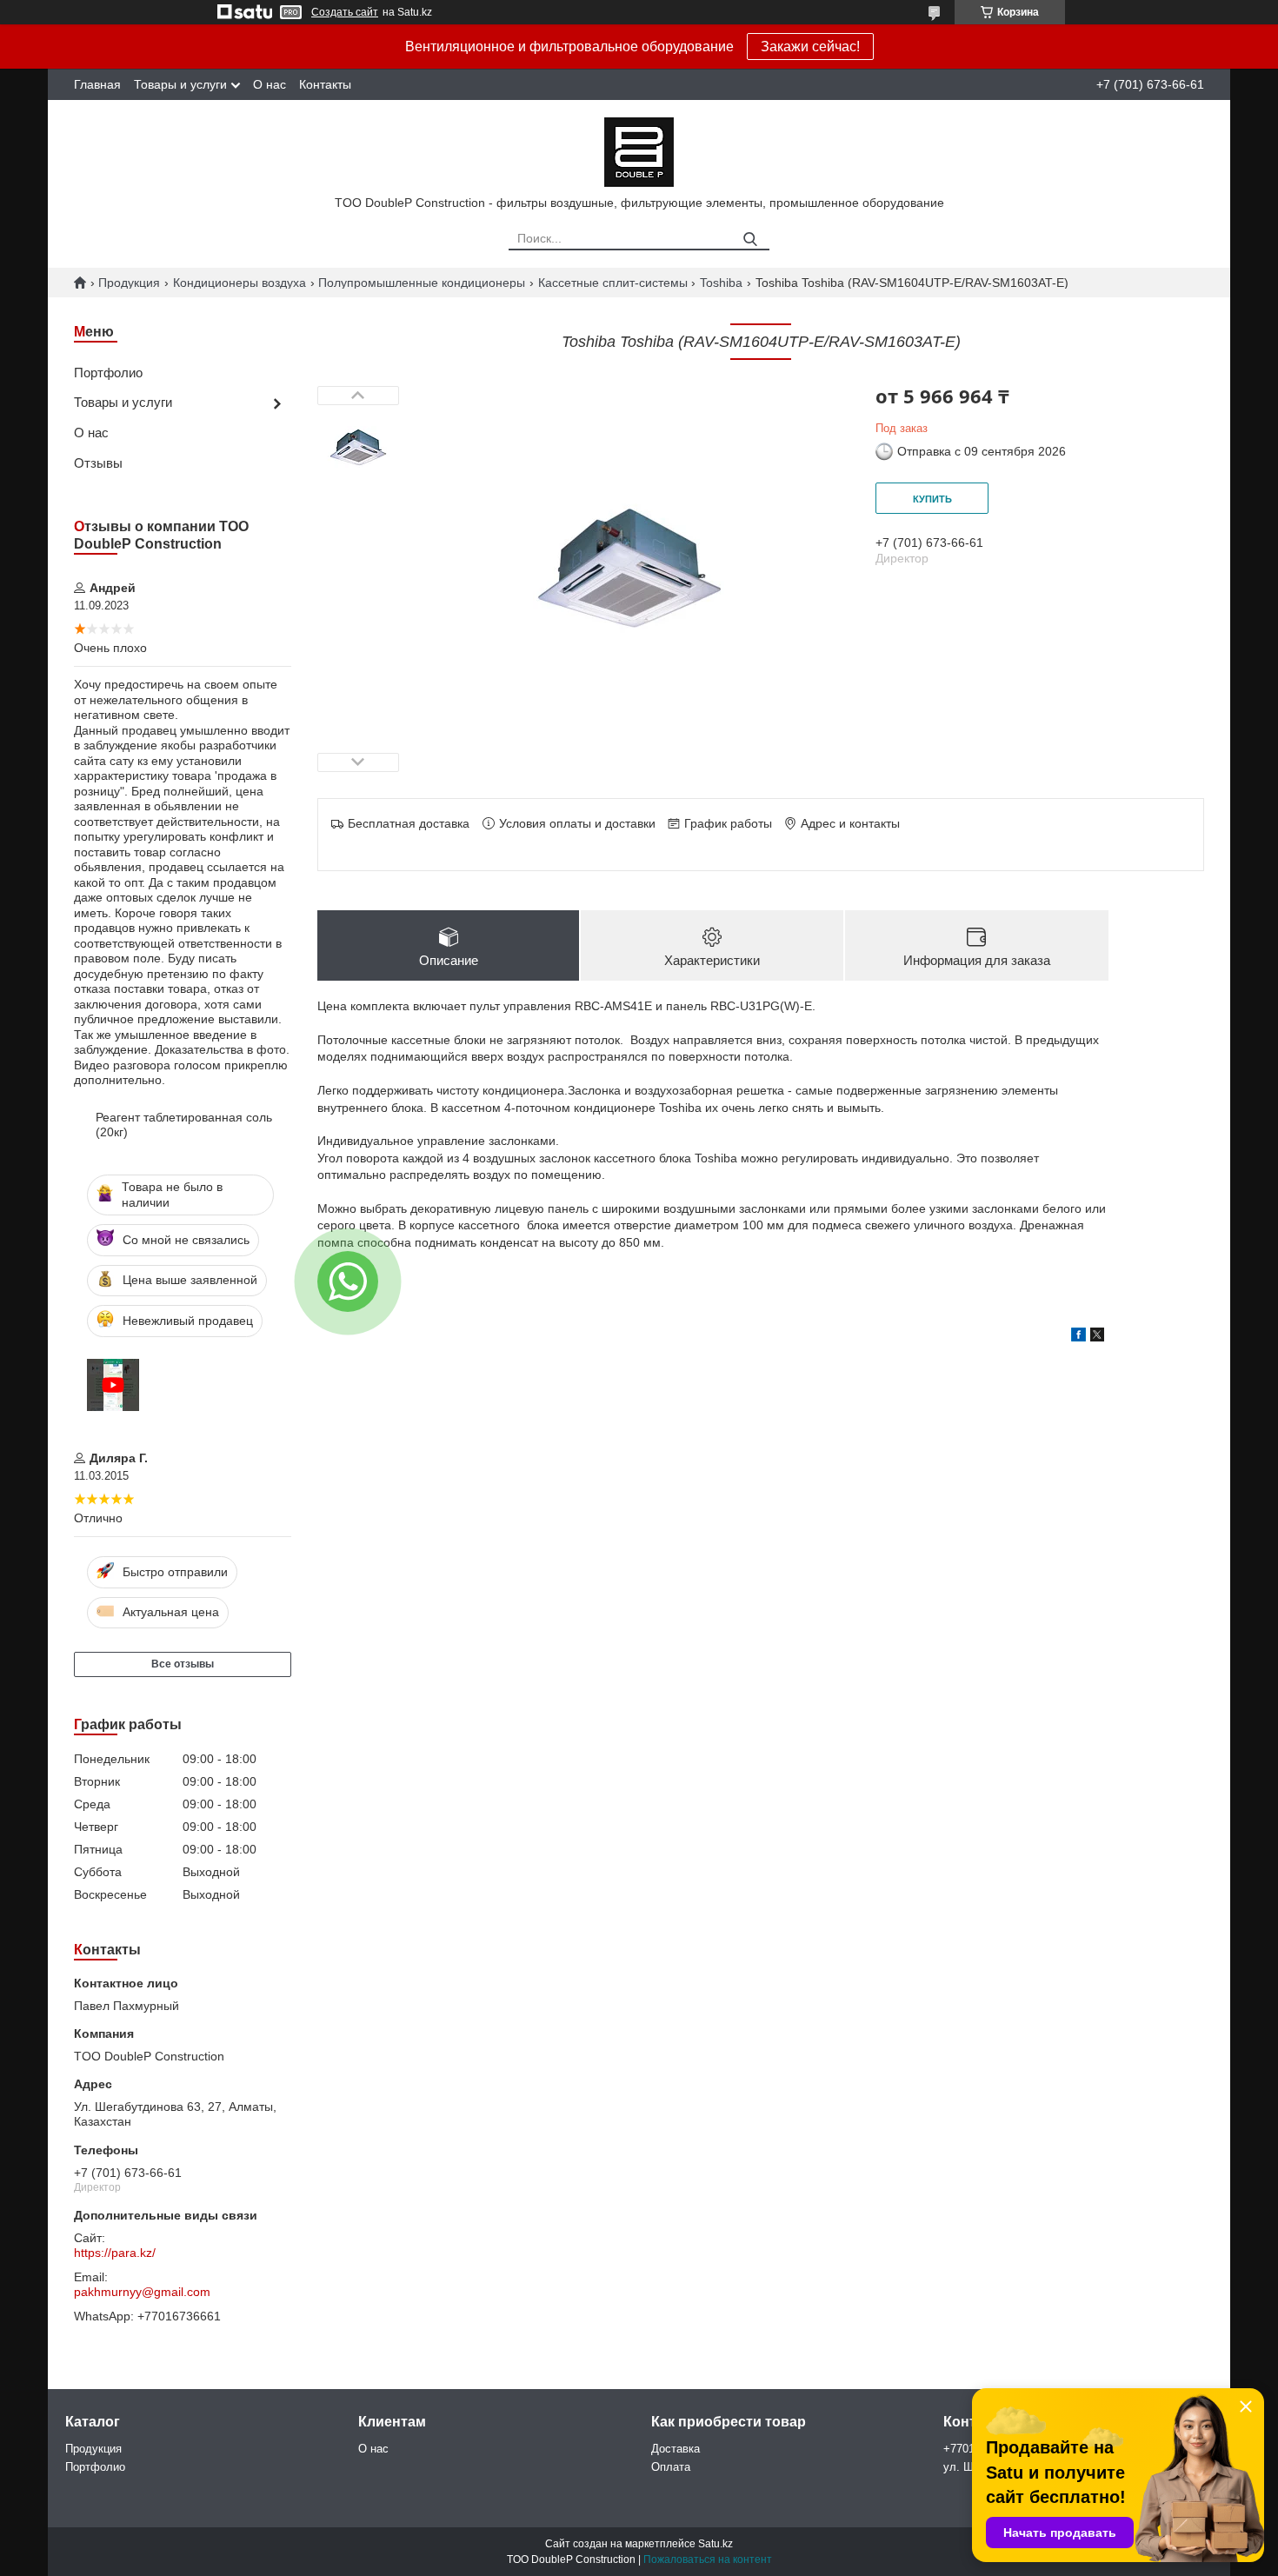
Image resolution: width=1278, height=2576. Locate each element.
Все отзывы (183, 1664)
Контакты (325, 84)
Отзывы (98, 463)
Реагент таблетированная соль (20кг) (184, 1125)
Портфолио (108, 373)
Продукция (129, 283)
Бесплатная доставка (409, 823)
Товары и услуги (180, 84)
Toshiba (721, 283)
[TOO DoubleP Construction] (639, 151)
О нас (270, 84)
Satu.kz (716, 2544)
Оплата (671, 2467)
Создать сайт (345, 12)
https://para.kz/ (115, 2253)
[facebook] (1078, 1337)
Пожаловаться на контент (708, 2559)
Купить (932, 499)
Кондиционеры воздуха (240, 283)
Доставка (676, 2449)
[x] (1097, 1337)
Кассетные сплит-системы (613, 283)
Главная (97, 84)
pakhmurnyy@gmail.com (142, 2292)
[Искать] (750, 240)
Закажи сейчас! (810, 47)
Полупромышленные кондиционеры (422, 283)
